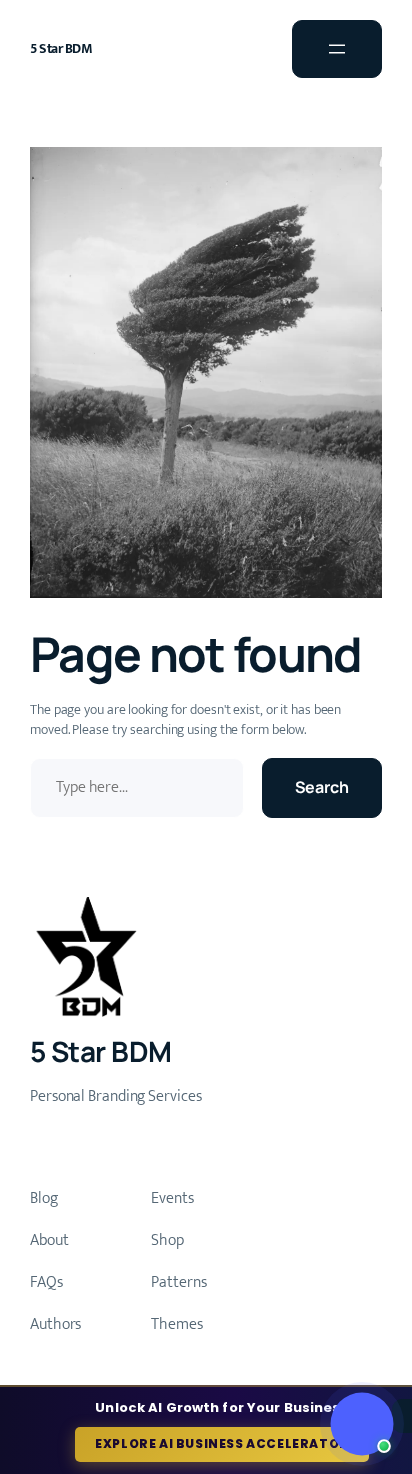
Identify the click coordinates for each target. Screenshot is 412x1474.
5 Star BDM (61, 48)
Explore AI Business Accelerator (222, 1443)
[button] (361, 1423)
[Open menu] (337, 49)
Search (322, 787)
